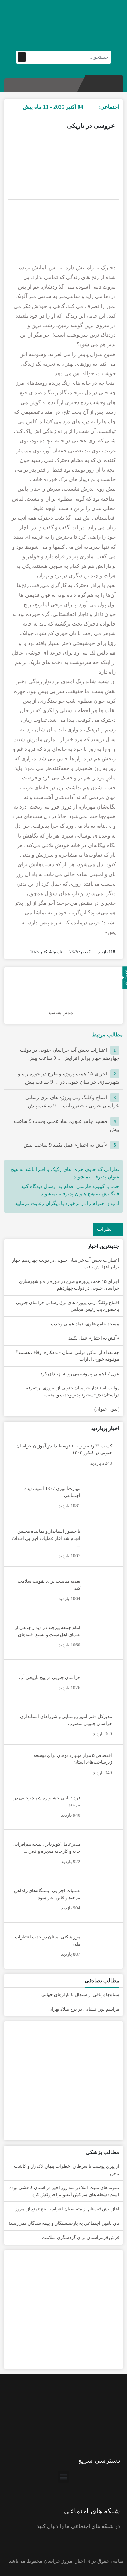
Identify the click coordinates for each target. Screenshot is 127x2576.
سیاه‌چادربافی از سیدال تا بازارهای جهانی (80, 1995)
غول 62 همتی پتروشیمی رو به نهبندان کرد (80, 1374)
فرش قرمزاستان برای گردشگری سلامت (81, 2237)
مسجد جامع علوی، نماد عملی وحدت (85, 1324)
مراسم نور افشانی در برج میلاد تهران (84, 2009)
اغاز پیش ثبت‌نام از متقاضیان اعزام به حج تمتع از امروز (67, 2209)
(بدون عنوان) (107, 1409)
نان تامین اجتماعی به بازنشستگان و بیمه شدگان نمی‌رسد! (64, 2223)
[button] (64, 2477)
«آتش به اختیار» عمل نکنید (65, 1145)
